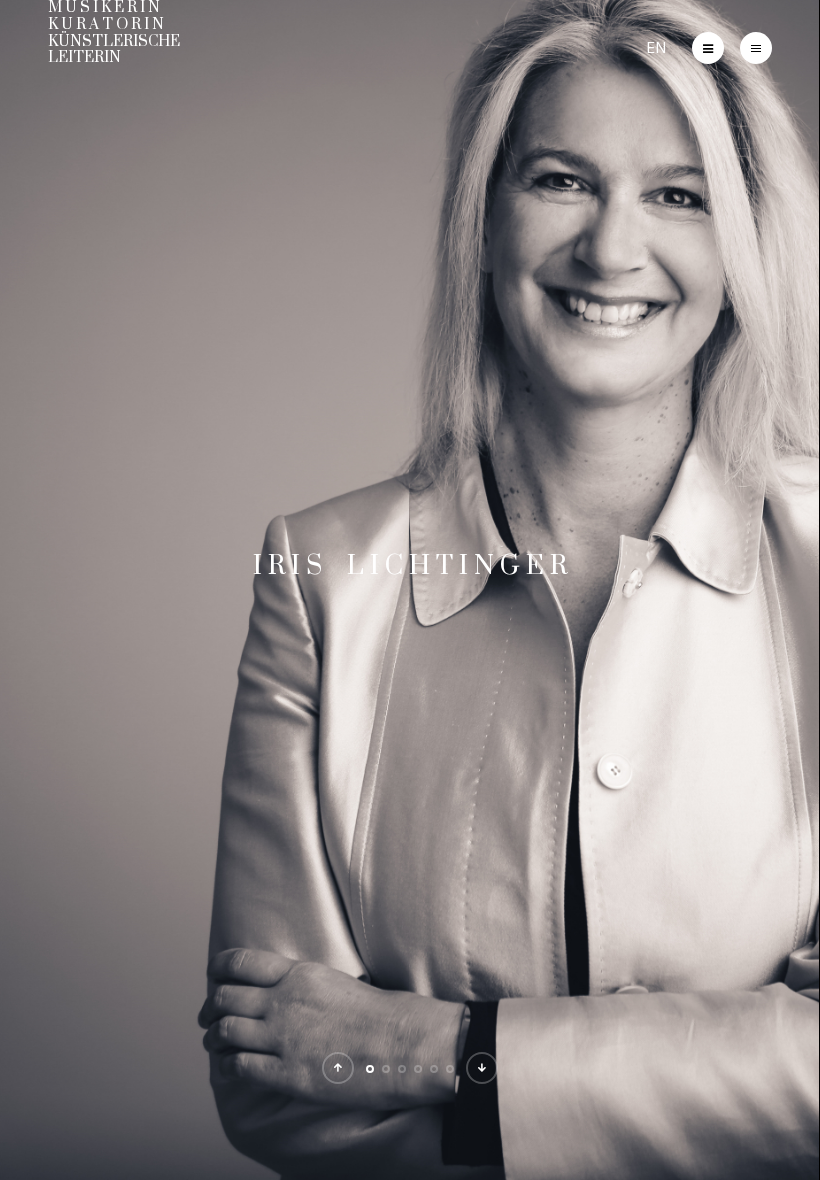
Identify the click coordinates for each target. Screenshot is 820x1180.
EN (656, 47)
